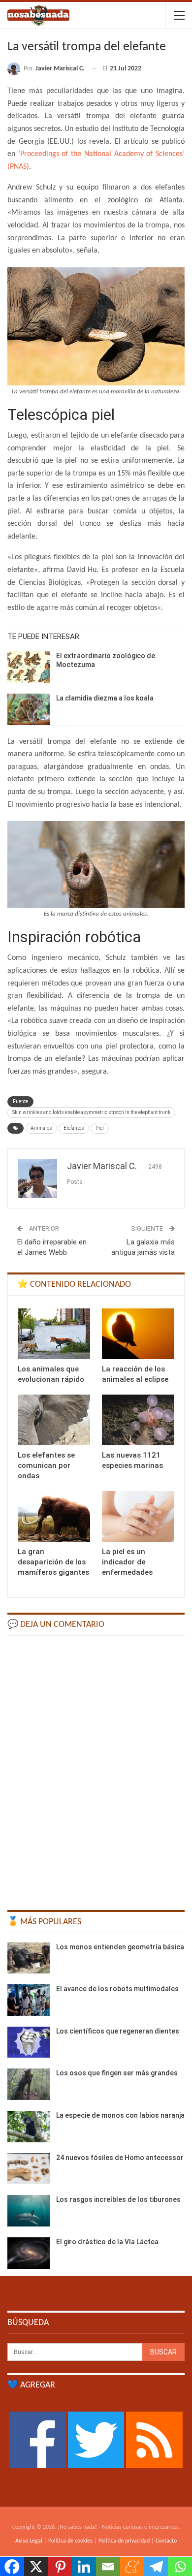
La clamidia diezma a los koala (105, 698)
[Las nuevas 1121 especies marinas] (138, 1420)
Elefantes (74, 1128)
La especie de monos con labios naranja (120, 2115)
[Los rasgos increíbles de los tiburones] (29, 2211)
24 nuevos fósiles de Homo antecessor (120, 2158)
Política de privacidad (124, 2541)
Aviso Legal (29, 2541)
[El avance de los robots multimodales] (29, 2000)
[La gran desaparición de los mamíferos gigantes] (54, 1516)
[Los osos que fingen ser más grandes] (29, 2084)
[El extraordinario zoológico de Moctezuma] (29, 667)
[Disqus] (96, 1768)
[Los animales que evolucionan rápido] (54, 1334)
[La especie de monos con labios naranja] (29, 2127)
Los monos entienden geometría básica (120, 1947)
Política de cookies (70, 2541)
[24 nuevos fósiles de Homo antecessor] (29, 2169)
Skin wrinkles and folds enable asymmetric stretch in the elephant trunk (91, 1112)
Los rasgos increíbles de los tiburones (118, 2199)
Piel (100, 1128)
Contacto (166, 2541)
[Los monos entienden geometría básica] (29, 1958)
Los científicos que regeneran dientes (118, 2031)
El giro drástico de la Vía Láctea (107, 2242)
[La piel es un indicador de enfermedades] (138, 1516)
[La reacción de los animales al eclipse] (138, 1334)
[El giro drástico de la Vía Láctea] (29, 2253)
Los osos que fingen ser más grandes (117, 2073)
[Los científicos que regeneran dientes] (29, 2042)
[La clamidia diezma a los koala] (29, 709)
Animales (41, 1128)
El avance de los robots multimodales (117, 1989)
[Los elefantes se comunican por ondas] (54, 1420)
